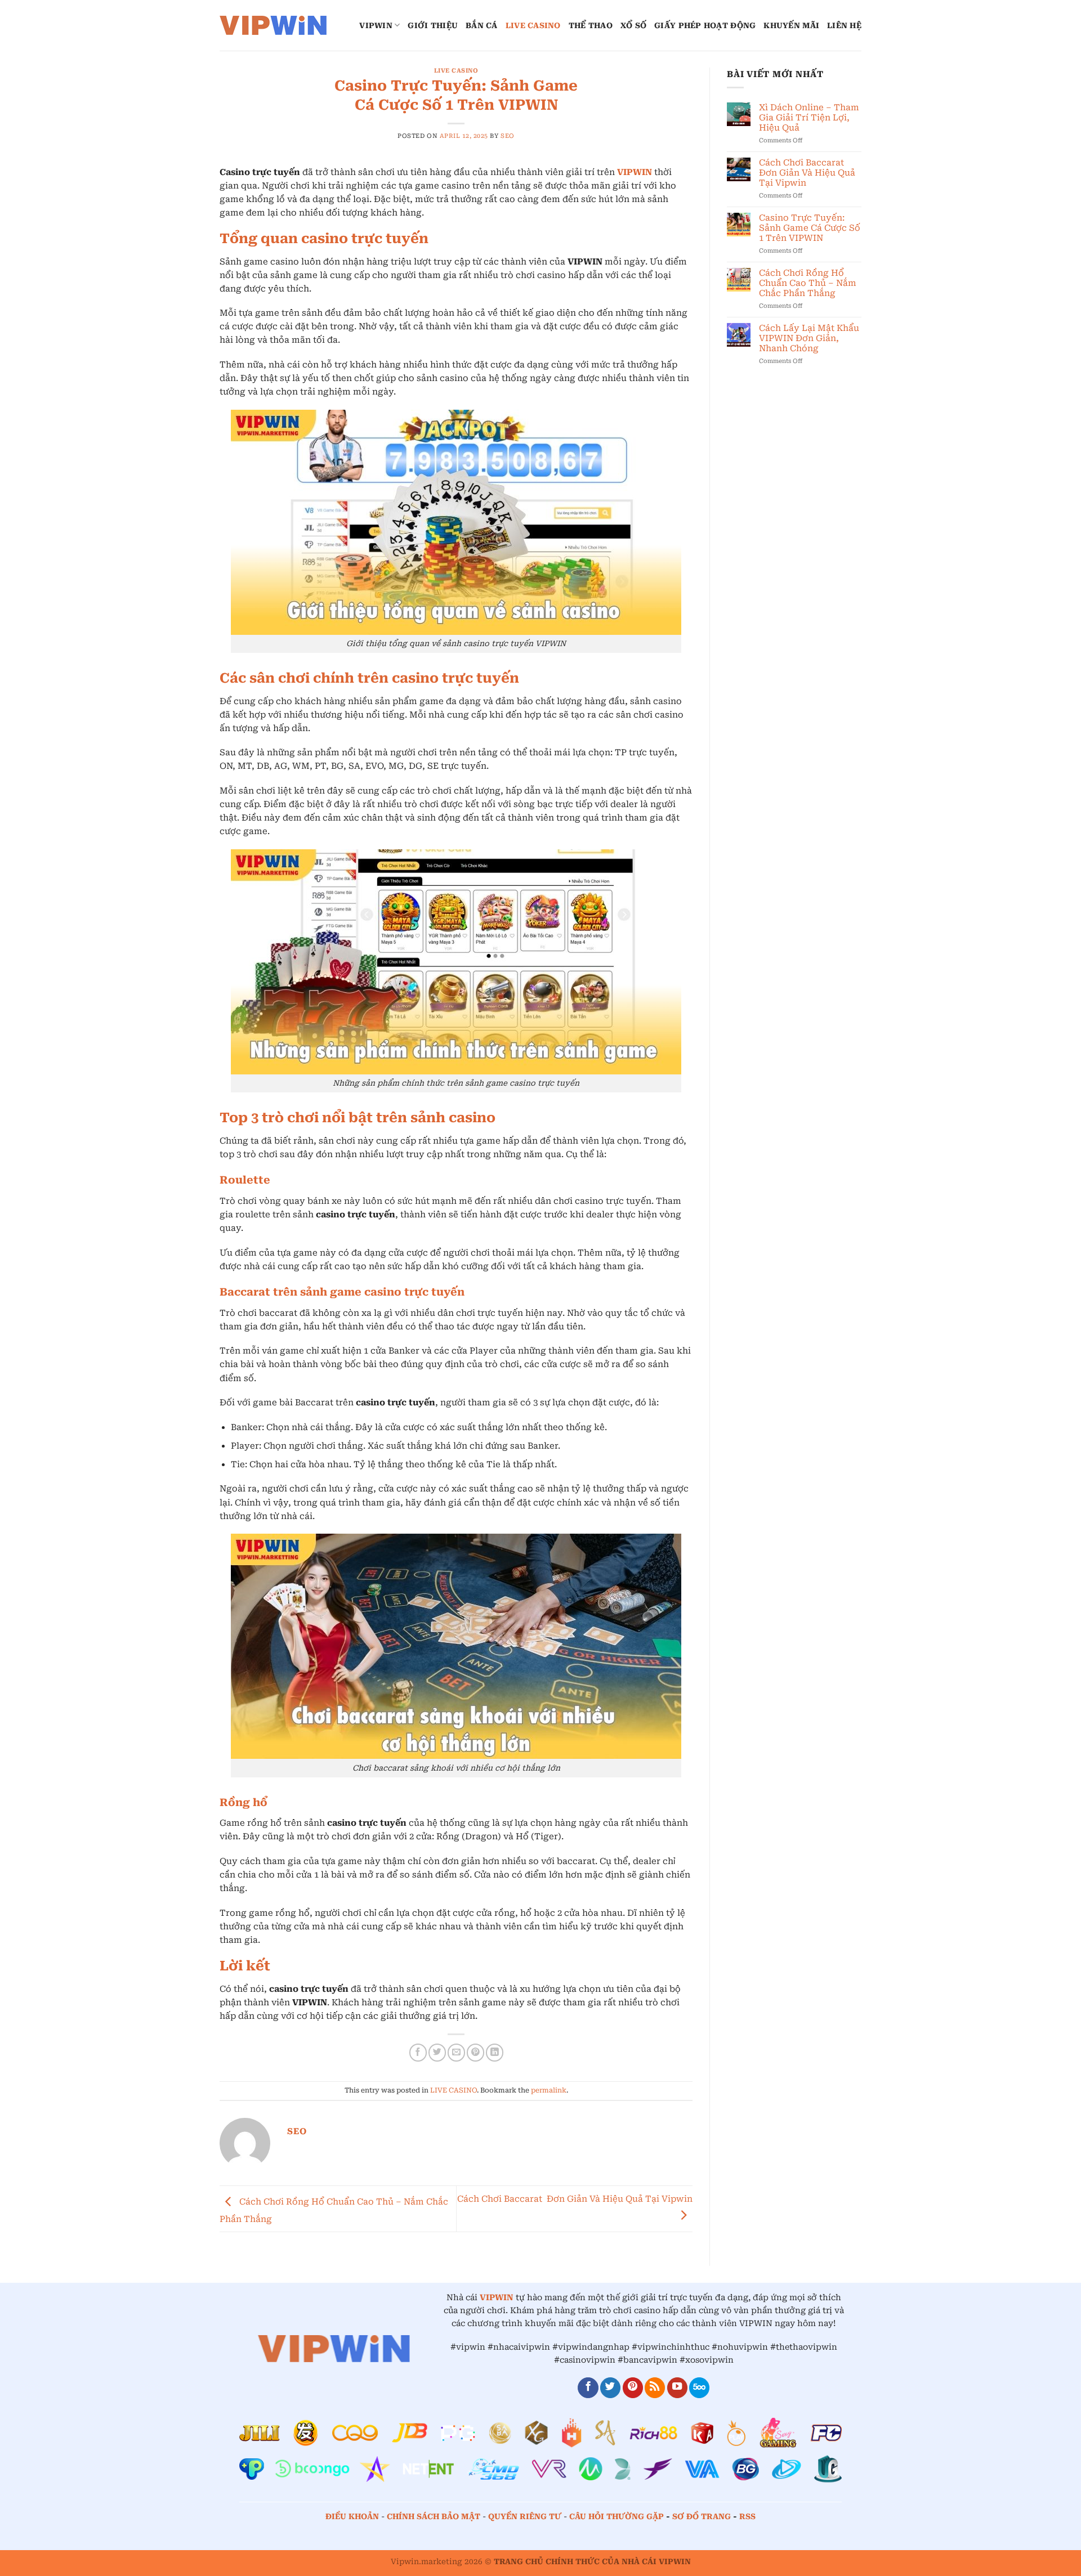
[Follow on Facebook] (588, 2388)
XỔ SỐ (633, 25)
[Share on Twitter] (437, 2052)
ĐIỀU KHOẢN (352, 2516)
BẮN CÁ (482, 25)
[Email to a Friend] (456, 2052)
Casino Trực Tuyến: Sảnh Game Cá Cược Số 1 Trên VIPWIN (810, 228)
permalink (549, 2090)
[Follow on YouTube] (677, 2388)
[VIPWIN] (276, 25)
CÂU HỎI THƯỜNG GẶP (618, 2516)
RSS (747, 2516)
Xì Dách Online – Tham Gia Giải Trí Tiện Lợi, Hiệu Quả (809, 118)
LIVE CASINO (533, 25)
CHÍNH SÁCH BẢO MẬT (434, 2516)
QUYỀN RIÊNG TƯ (525, 2516)
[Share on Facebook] (418, 2052)
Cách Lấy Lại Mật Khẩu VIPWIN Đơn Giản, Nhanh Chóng (809, 338)
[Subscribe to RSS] (655, 2388)
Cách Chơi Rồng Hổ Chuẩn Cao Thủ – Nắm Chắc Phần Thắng (808, 283)
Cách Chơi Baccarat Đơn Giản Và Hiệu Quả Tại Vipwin (807, 173)
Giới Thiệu (433, 25)
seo (508, 136)
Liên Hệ (844, 25)
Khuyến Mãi (791, 25)
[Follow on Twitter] (610, 2388)
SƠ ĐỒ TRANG (702, 2516)
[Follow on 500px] (699, 2388)
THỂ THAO (591, 25)
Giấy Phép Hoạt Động (705, 25)
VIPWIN (376, 25)
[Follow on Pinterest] (633, 2388)
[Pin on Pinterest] (475, 2052)
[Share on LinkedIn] (495, 2052)
